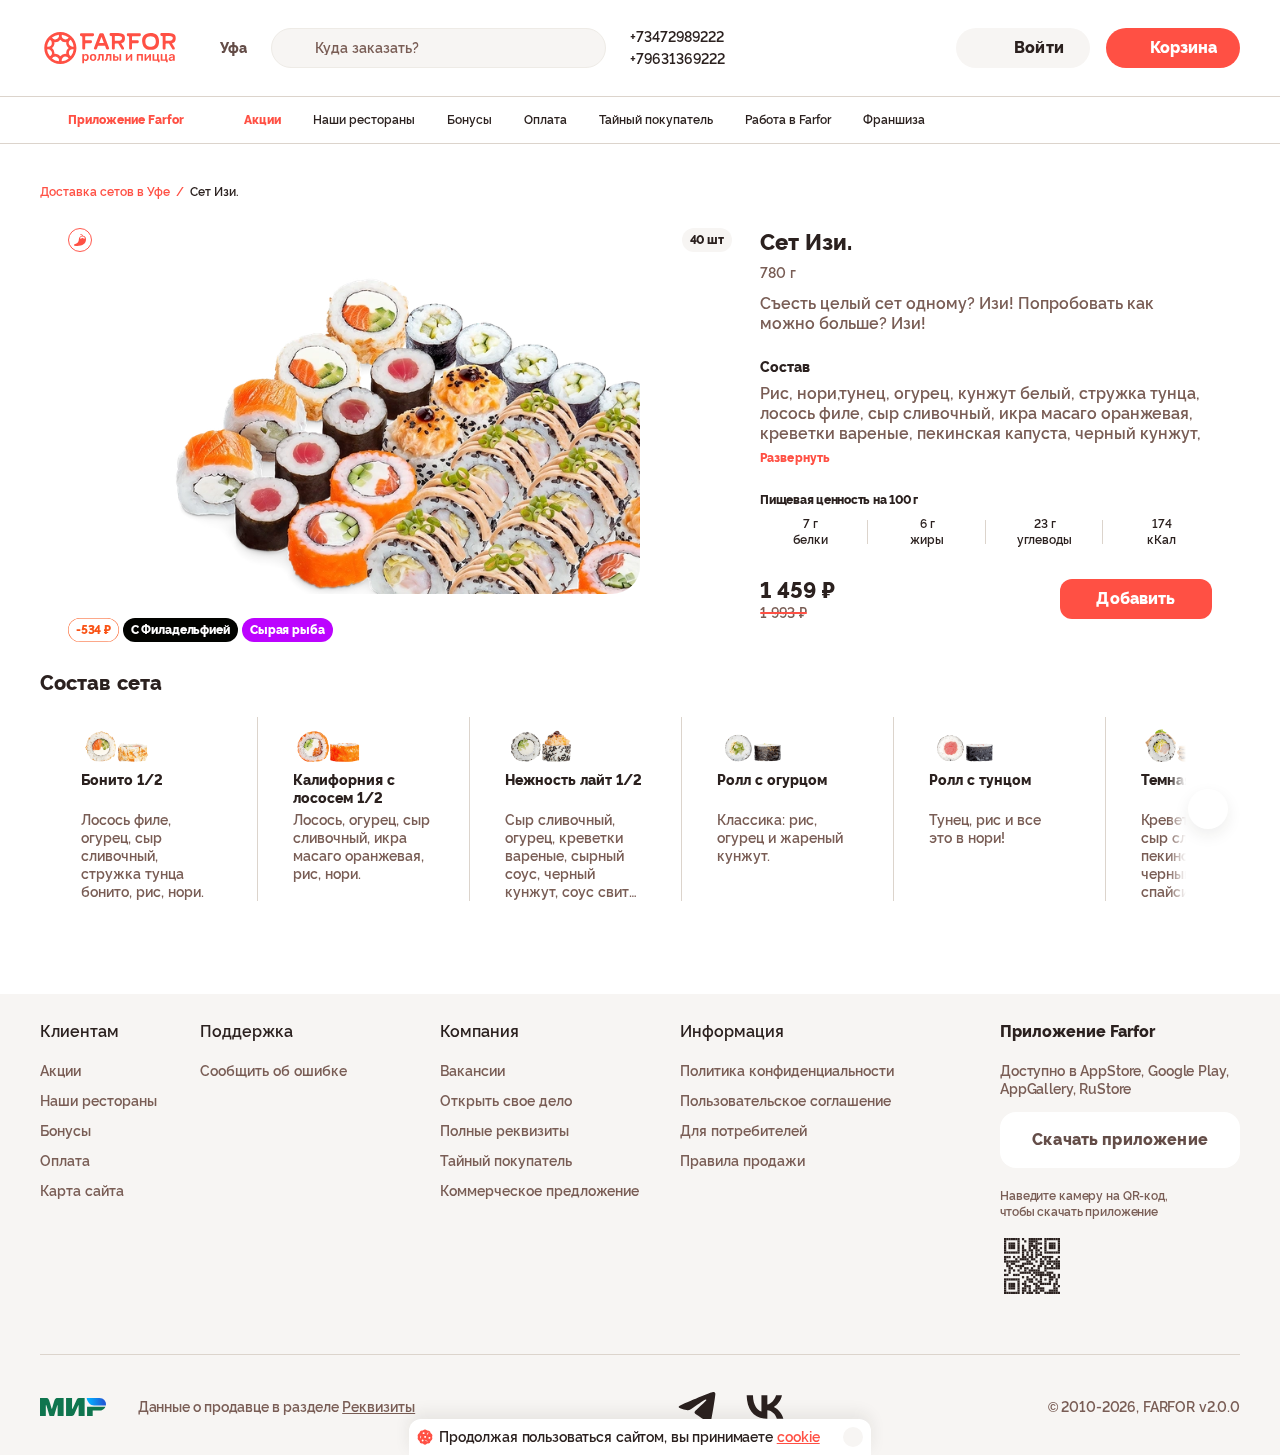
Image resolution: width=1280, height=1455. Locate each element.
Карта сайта (82, 1191)
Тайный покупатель (656, 120)
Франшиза (894, 120)
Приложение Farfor (126, 120)
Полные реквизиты (504, 1131)
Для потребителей (743, 1131)
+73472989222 (677, 37)
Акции (262, 120)
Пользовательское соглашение (785, 1101)
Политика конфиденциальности (787, 1071)
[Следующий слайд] (1208, 809)
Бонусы (469, 120)
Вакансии (472, 1071)
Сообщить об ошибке (273, 1071)
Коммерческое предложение (539, 1191)
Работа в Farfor (788, 120)
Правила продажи (742, 1161)
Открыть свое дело (506, 1101)
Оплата (545, 120)
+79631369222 (677, 59)
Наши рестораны (364, 120)
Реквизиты (378, 1407)
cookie (798, 1437)
